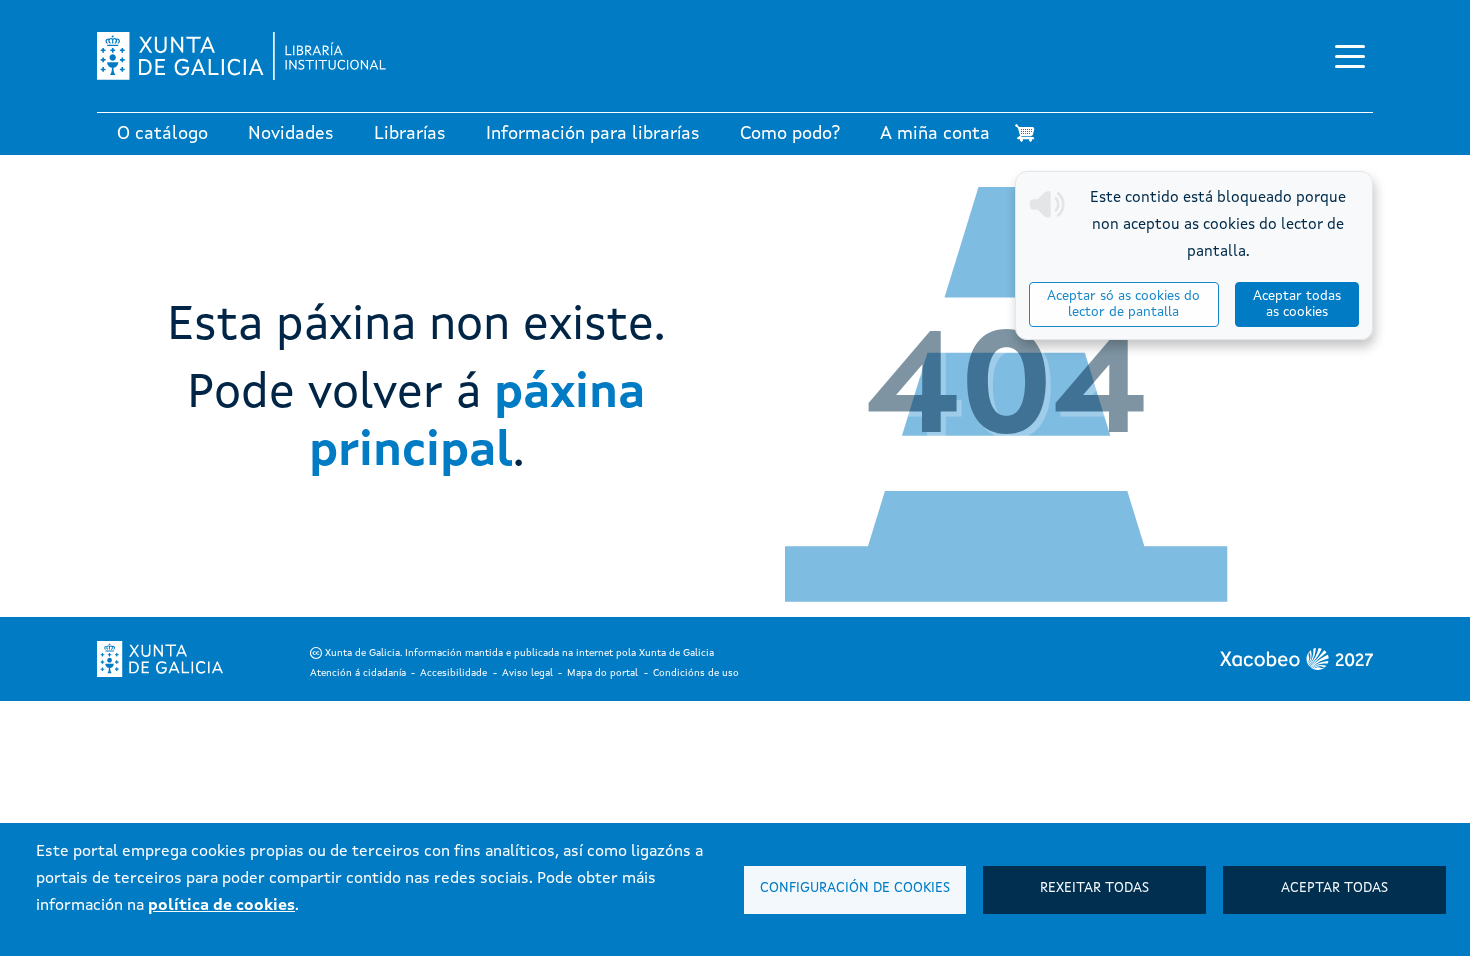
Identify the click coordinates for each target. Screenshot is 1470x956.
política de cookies (221, 906)
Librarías (410, 134)
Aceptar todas (1334, 888)
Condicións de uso (696, 673)
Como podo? (790, 134)
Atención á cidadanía (358, 673)
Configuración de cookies (855, 888)
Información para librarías (593, 134)
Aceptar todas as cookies (1297, 304)
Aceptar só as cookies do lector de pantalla (1123, 304)
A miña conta (935, 134)
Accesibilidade (453, 673)
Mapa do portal (602, 673)
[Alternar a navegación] (1350, 56)
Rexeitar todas (1094, 888)
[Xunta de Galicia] (160, 659)
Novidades (291, 134)
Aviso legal (527, 673)
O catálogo (162, 134)
